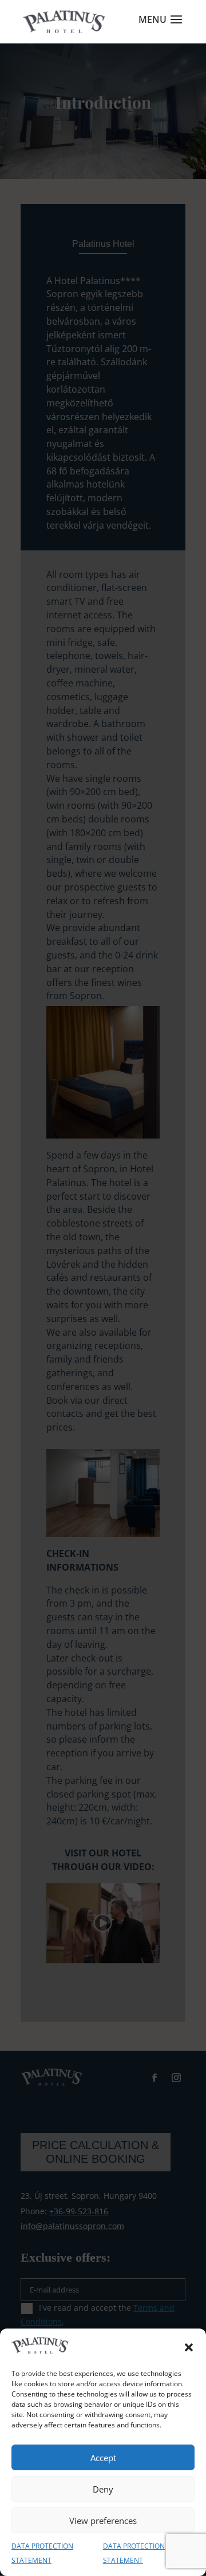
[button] (189, 2347)
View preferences (103, 2521)
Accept (103, 2458)
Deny (103, 2489)
